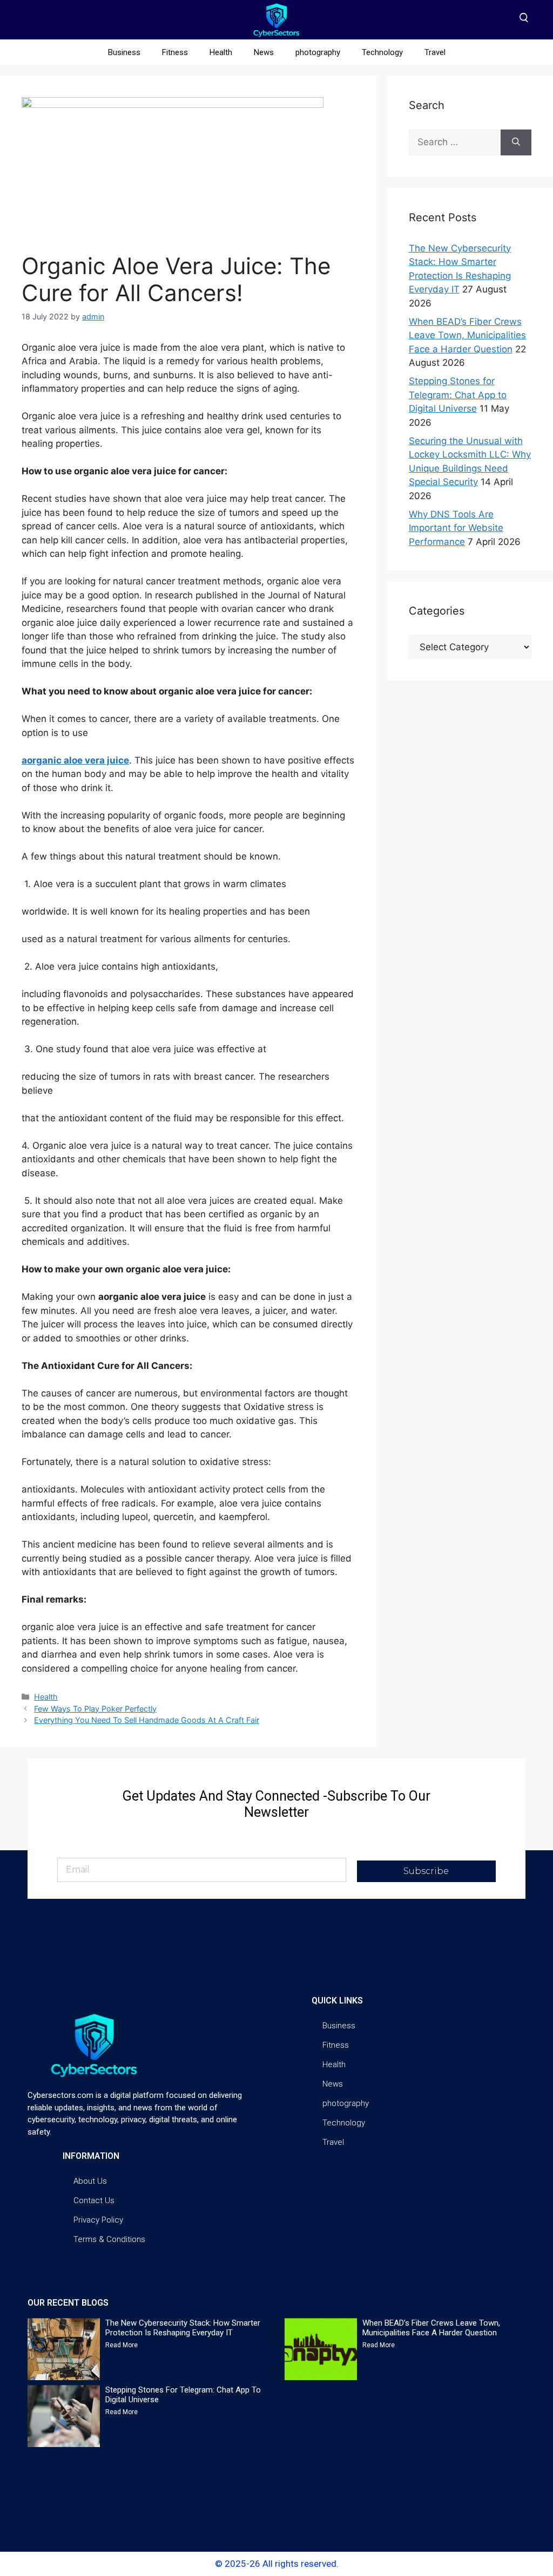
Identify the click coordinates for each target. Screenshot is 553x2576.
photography (318, 52)
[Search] (516, 142)
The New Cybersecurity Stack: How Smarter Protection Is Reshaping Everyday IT (183, 2328)
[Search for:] (455, 142)
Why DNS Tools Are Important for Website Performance (456, 528)
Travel (435, 52)
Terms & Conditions (109, 2239)
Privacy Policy (98, 2220)
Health (221, 52)
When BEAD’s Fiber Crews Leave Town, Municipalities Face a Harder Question (467, 335)
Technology (382, 52)
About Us (90, 2181)
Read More (122, 2345)
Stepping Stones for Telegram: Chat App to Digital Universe (458, 395)
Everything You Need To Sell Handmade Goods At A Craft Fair (147, 1720)
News (264, 52)
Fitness (175, 52)
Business (124, 52)
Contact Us (94, 2200)
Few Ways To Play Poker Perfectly (95, 1709)
